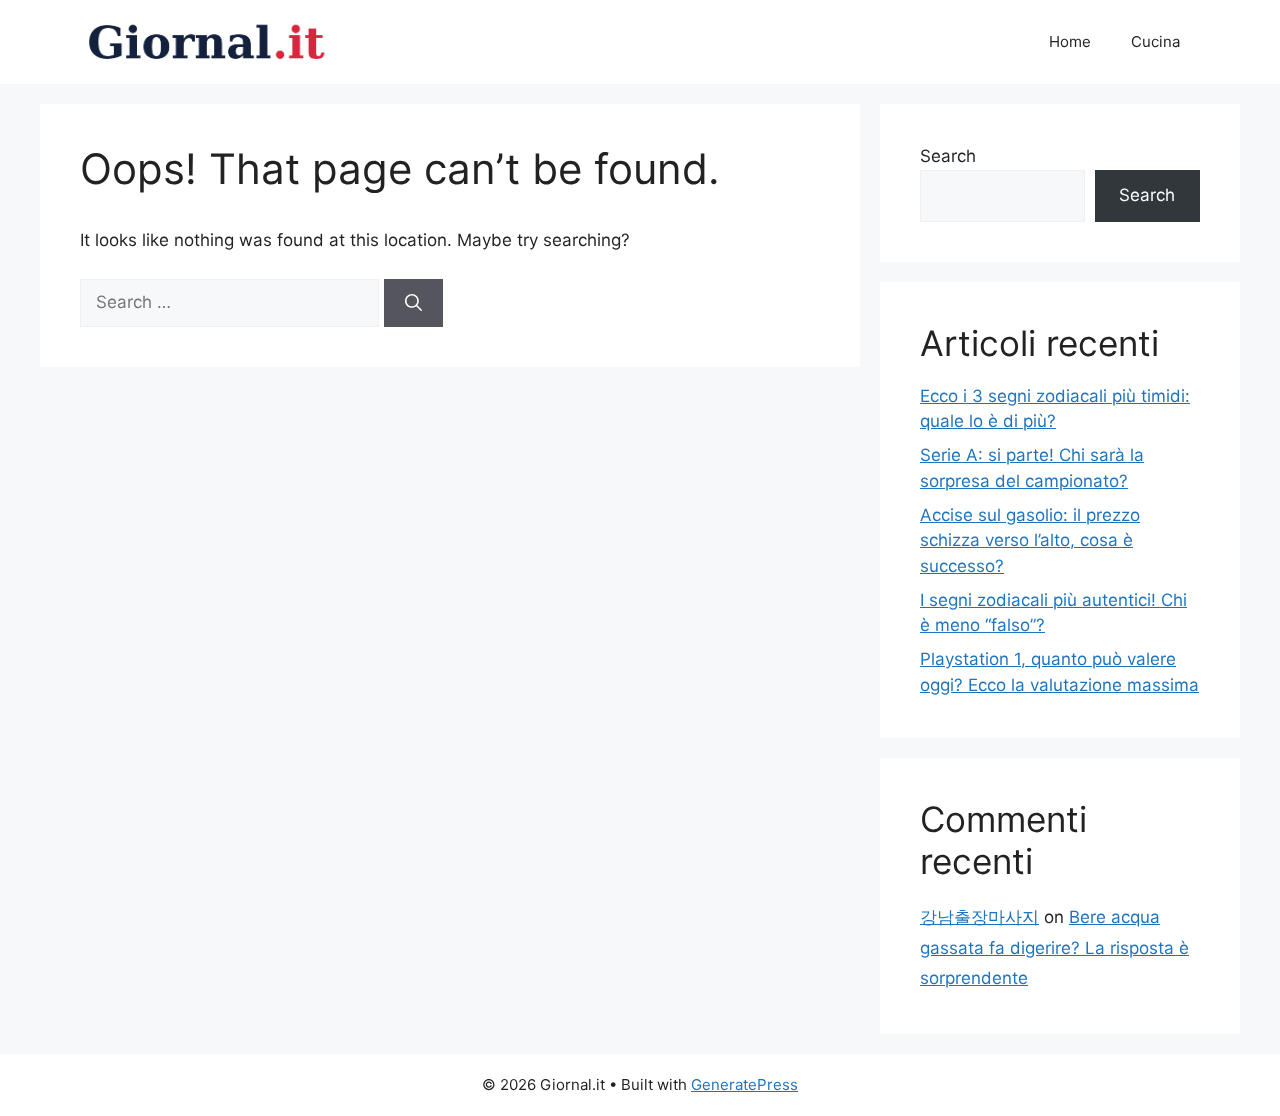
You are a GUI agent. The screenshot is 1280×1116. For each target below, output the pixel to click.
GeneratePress (744, 1084)
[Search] (413, 303)
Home (1070, 41)
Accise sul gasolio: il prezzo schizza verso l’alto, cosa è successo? (1030, 540)
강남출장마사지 (979, 917)
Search (948, 156)
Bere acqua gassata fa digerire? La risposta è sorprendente (1054, 947)
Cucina (1155, 41)
